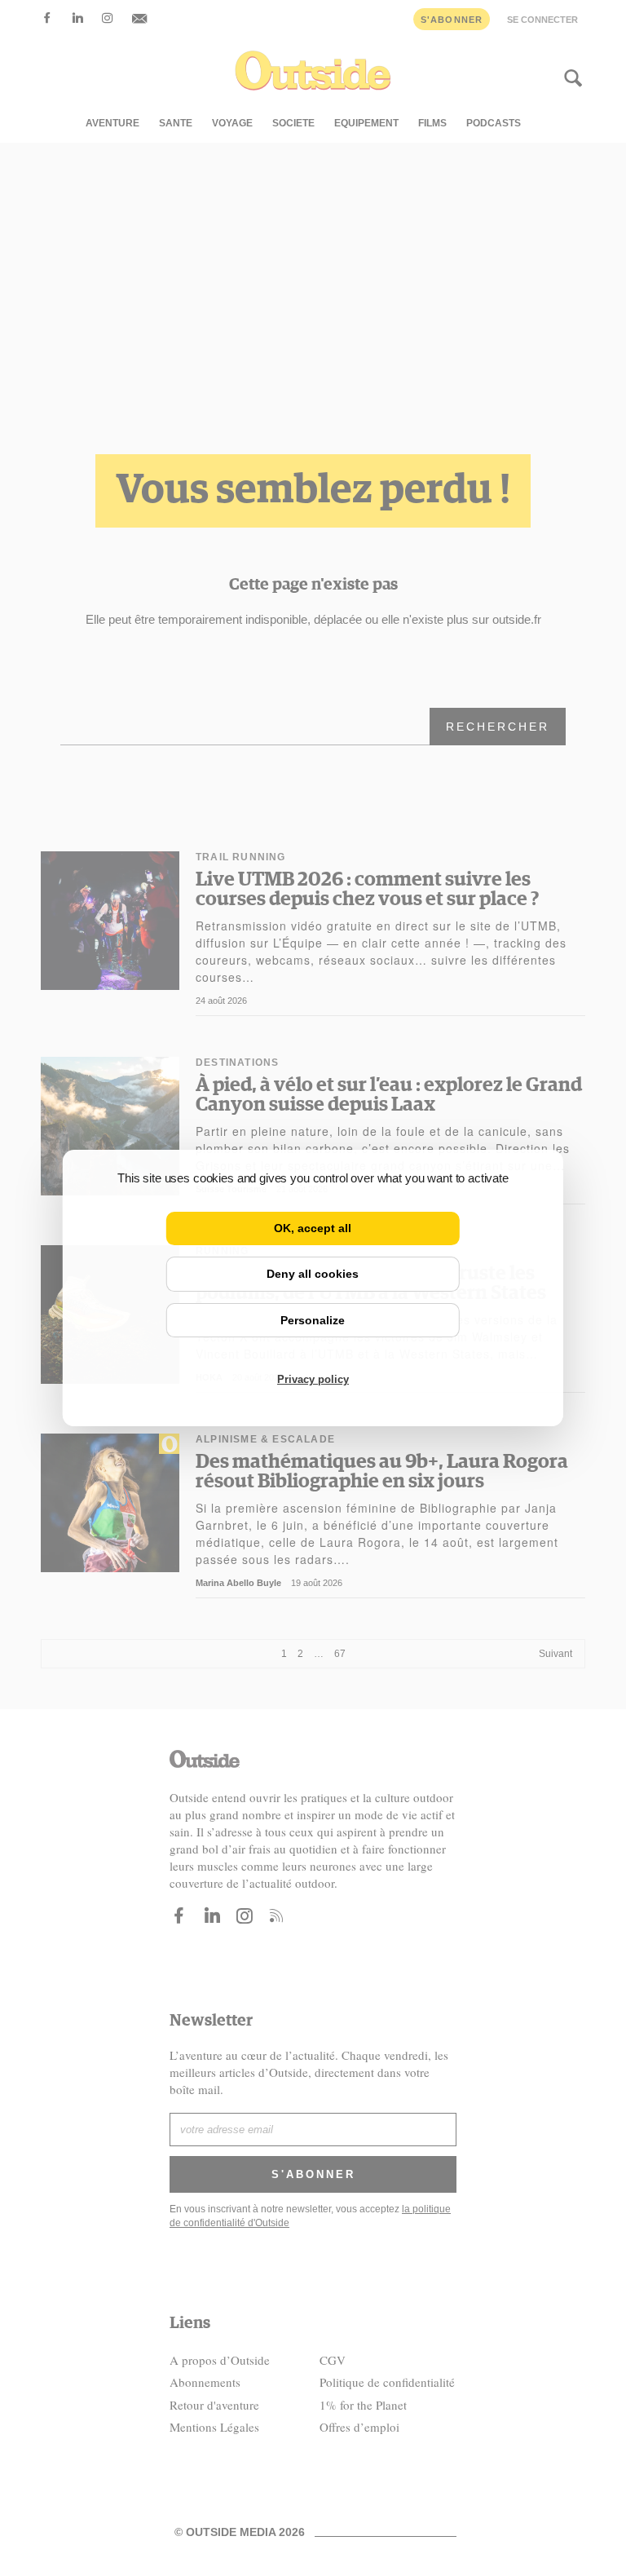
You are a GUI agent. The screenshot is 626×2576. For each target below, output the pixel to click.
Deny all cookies (313, 1274)
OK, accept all (313, 1228)
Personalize (313, 1320)
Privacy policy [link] (313, 1379)
